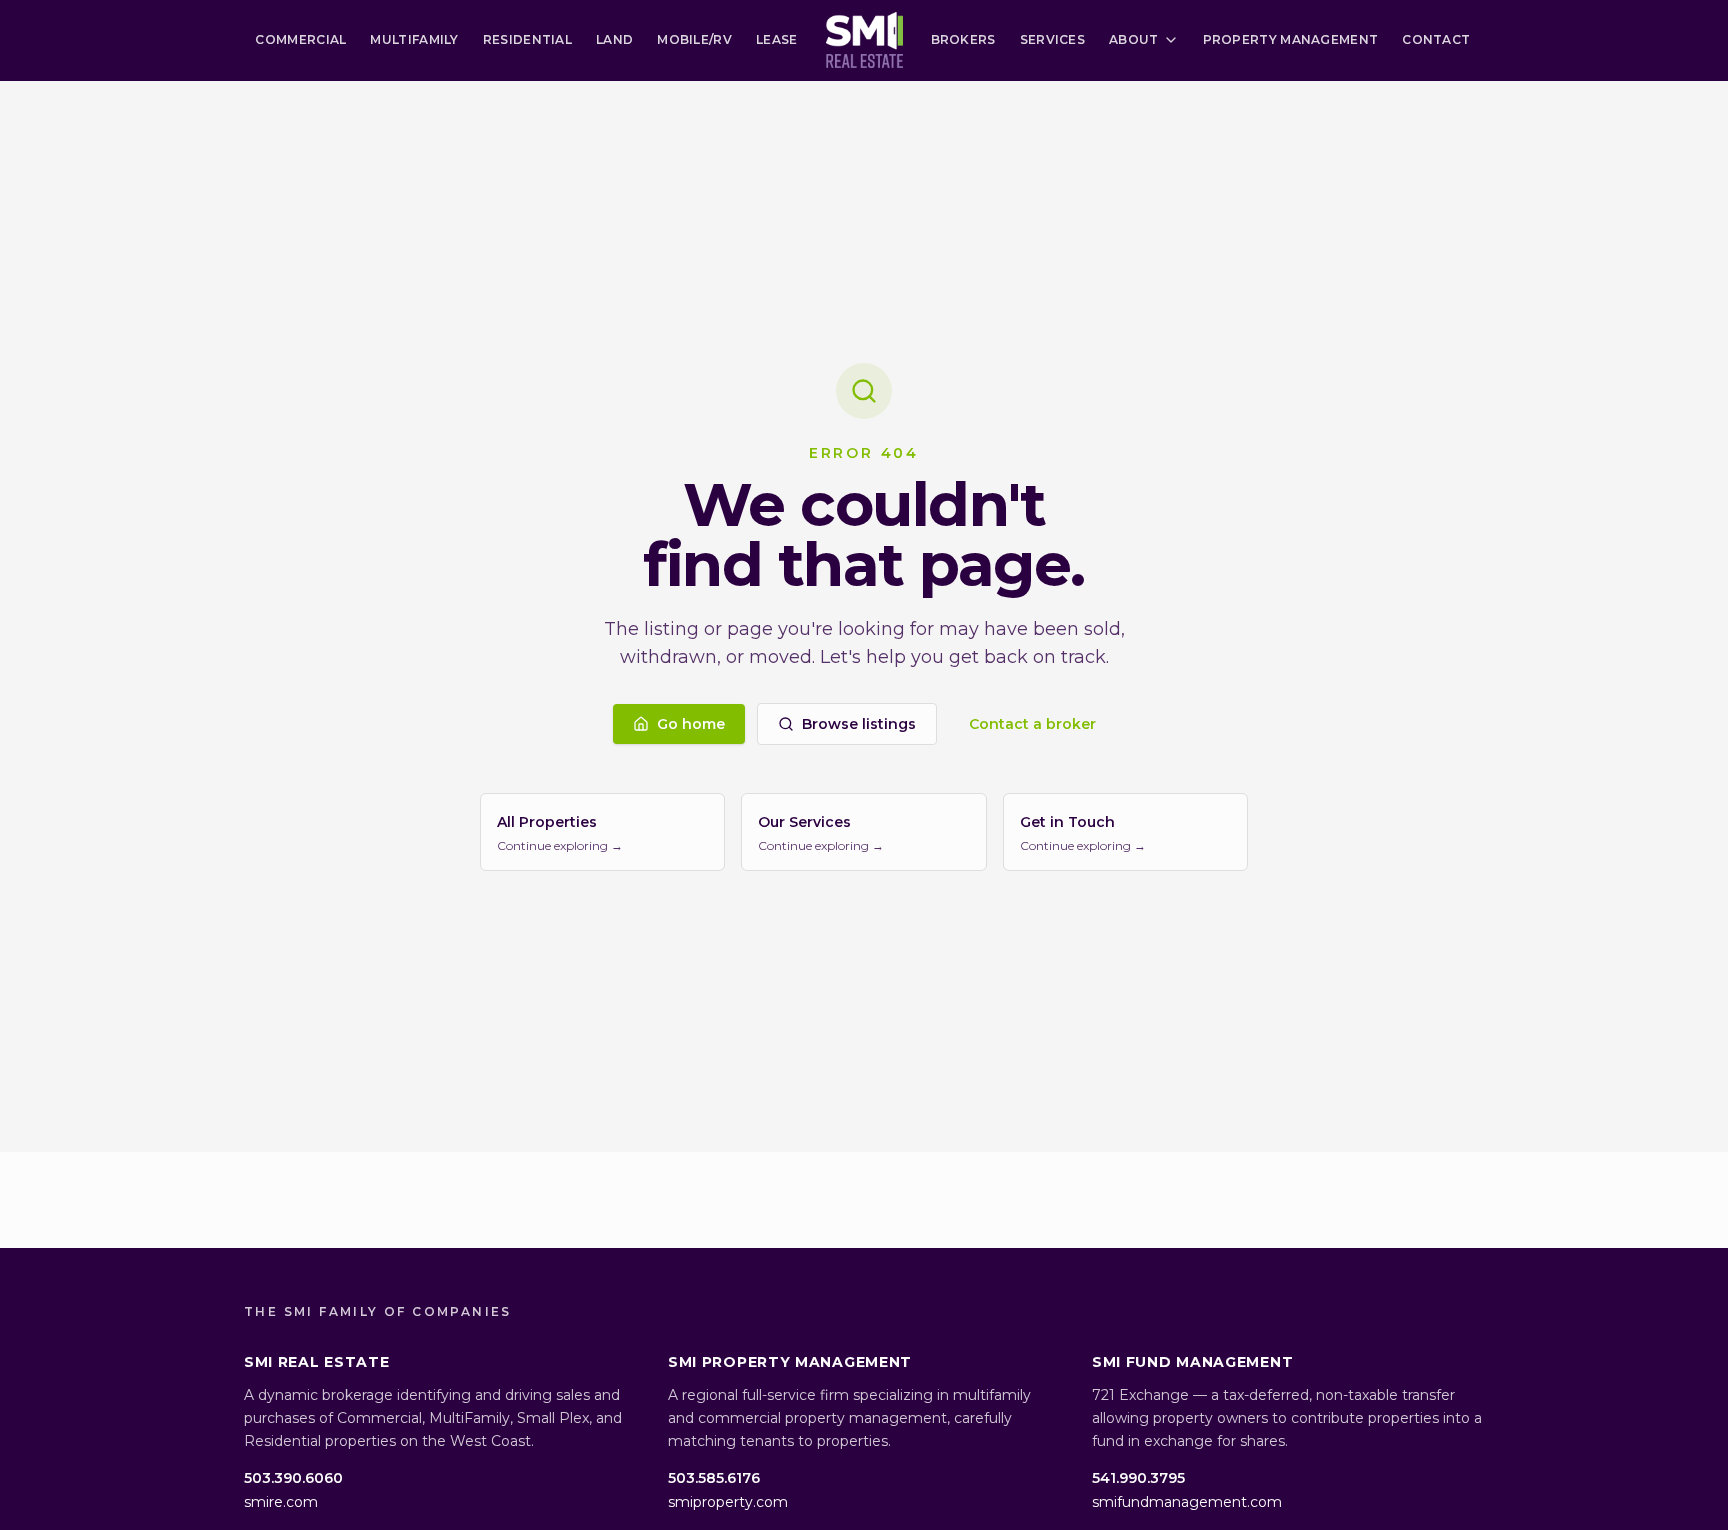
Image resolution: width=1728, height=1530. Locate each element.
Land (614, 39)
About (1134, 39)
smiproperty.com (728, 1502)
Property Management (1291, 39)
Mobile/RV (694, 39)
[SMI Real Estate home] (864, 40)
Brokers (963, 39)
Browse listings (859, 724)
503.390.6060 (293, 1478)
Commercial (300, 39)
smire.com (281, 1502)
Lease (777, 39)
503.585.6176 (714, 1478)
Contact (1436, 39)
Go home (691, 724)
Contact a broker (1032, 724)
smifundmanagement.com (1187, 1502)
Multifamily (414, 39)
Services (1052, 39)
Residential (527, 39)
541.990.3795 (1138, 1478)
